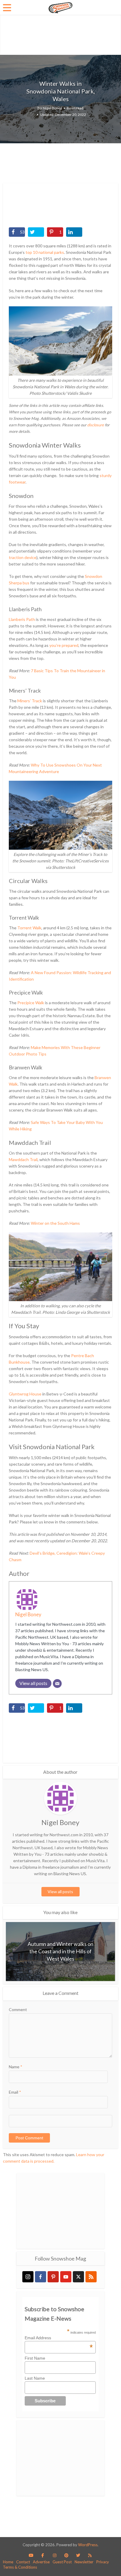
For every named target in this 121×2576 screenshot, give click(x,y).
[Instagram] (28, 2277)
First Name (35, 2358)
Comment (18, 2009)
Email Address (59, 2338)
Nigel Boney (52, 108)
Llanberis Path (22, 619)
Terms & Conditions (20, 2567)
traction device (23, 557)
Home (8, 2562)
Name (16, 2067)
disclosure (96, 425)
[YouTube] (66, 2277)
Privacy (103, 2562)
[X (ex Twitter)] (78, 2277)
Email (15, 2092)
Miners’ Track (30, 701)
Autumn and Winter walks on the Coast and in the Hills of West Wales (60, 1951)
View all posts (60, 1892)
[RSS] (91, 2277)
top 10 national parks (45, 252)
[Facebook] (41, 2277)
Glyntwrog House (25, 1394)
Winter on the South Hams (55, 1223)
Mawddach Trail (23, 1159)
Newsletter (84, 2562)
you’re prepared (64, 645)
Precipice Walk (31, 1003)
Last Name (35, 2378)
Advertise (41, 2562)
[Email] (57, 1684)
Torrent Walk (29, 928)
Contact (23, 2562)
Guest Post (62, 2562)
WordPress (88, 2545)
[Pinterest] (53, 2277)
